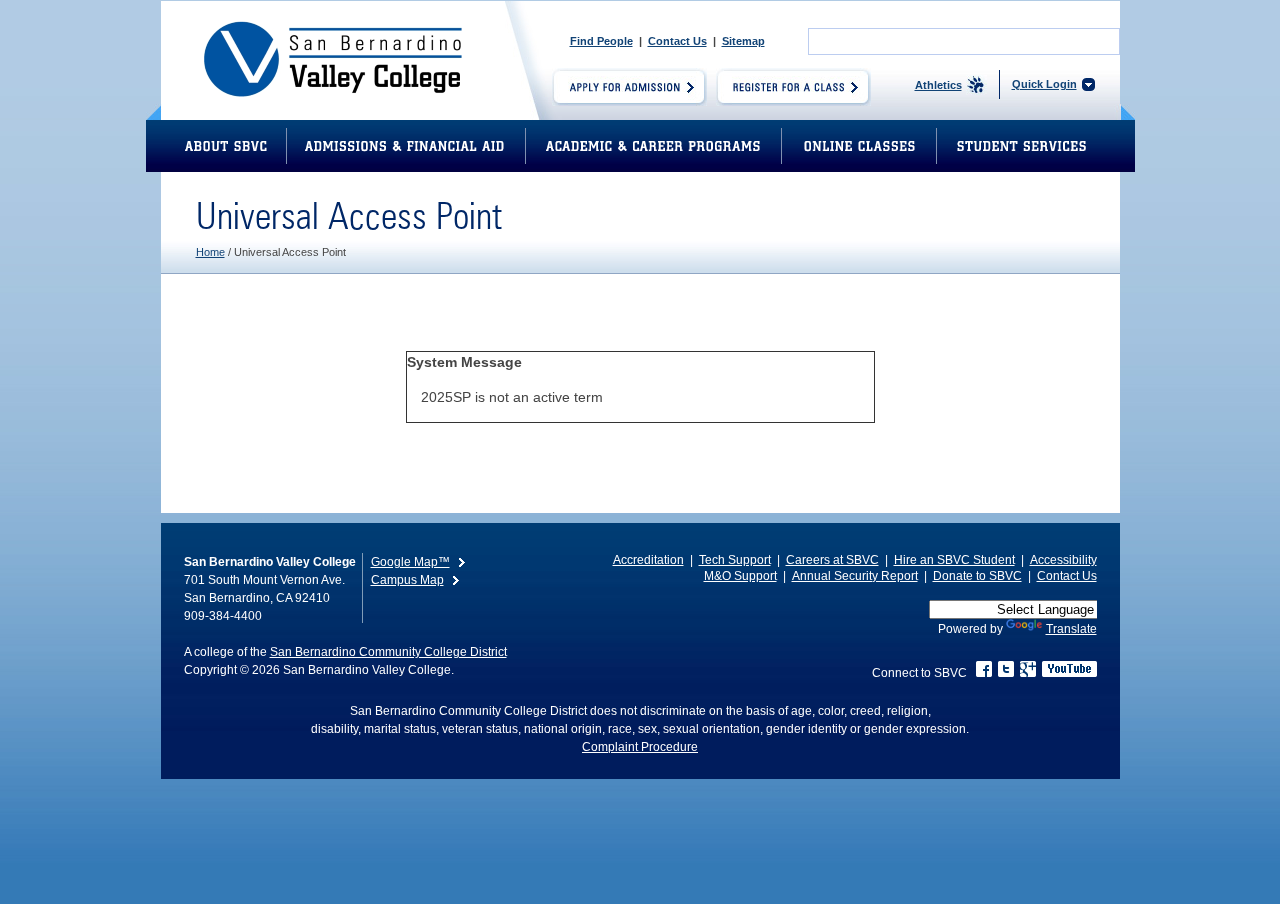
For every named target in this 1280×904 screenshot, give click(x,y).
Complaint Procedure (640, 747)
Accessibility (1063, 560)
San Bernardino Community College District (388, 652)
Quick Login (1044, 84)
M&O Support (740, 576)
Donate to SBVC (977, 576)
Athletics (938, 85)
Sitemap (743, 41)
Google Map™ (410, 562)
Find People (601, 41)
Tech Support (735, 560)
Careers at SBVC (832, 560)
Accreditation (648, 560)
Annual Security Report (855, 576)
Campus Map (407, 580)
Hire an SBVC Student (954, 560)
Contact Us (677, 41)
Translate (1071, 629)
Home (210, 252)
